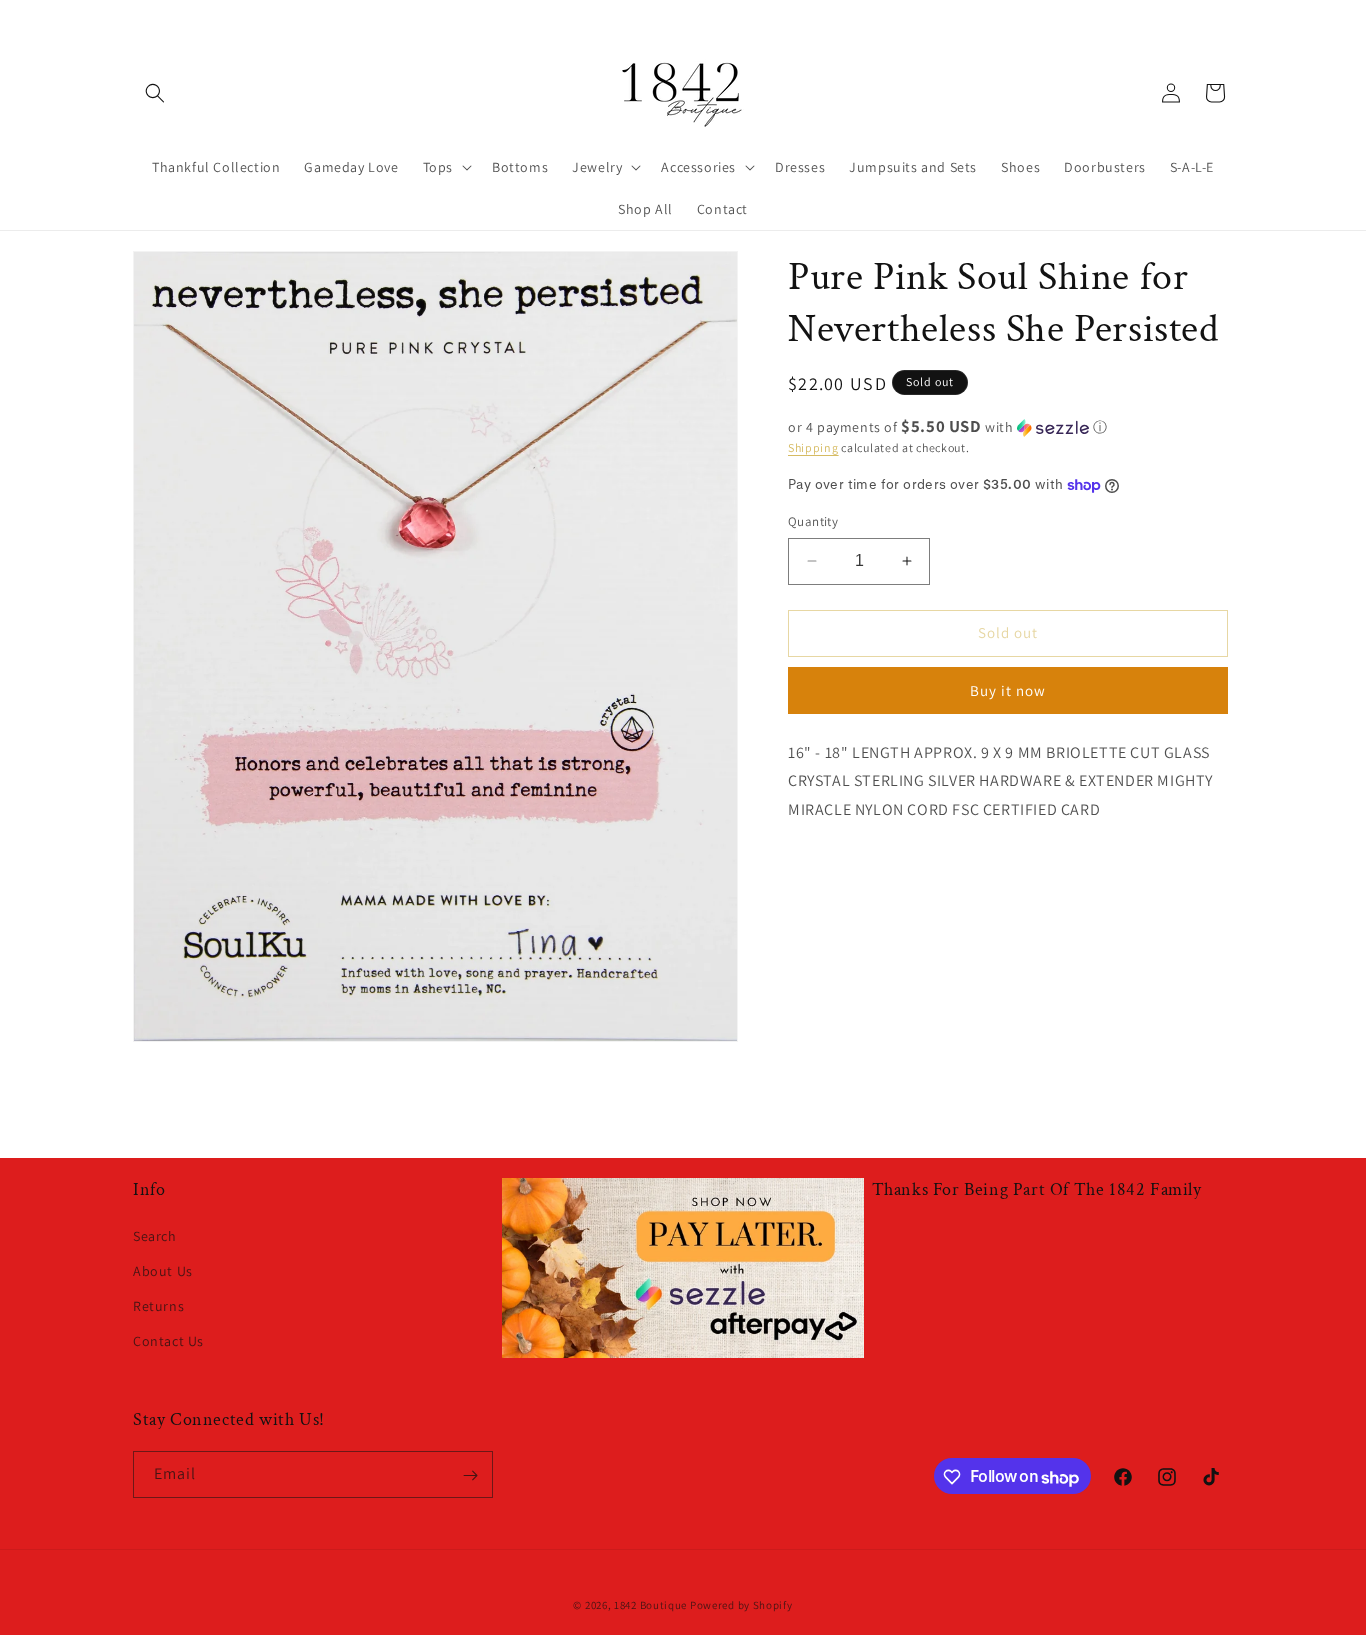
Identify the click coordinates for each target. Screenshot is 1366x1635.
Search (155, 1235)
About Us (163, 1270)
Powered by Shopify (741, 1605)
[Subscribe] (470, 1475)
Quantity (813, 521)
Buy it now (1008, 690)
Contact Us (168, 1341)
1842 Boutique (650, 1605)
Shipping (813, 447)
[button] (155, 93)
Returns (158, 1306)
